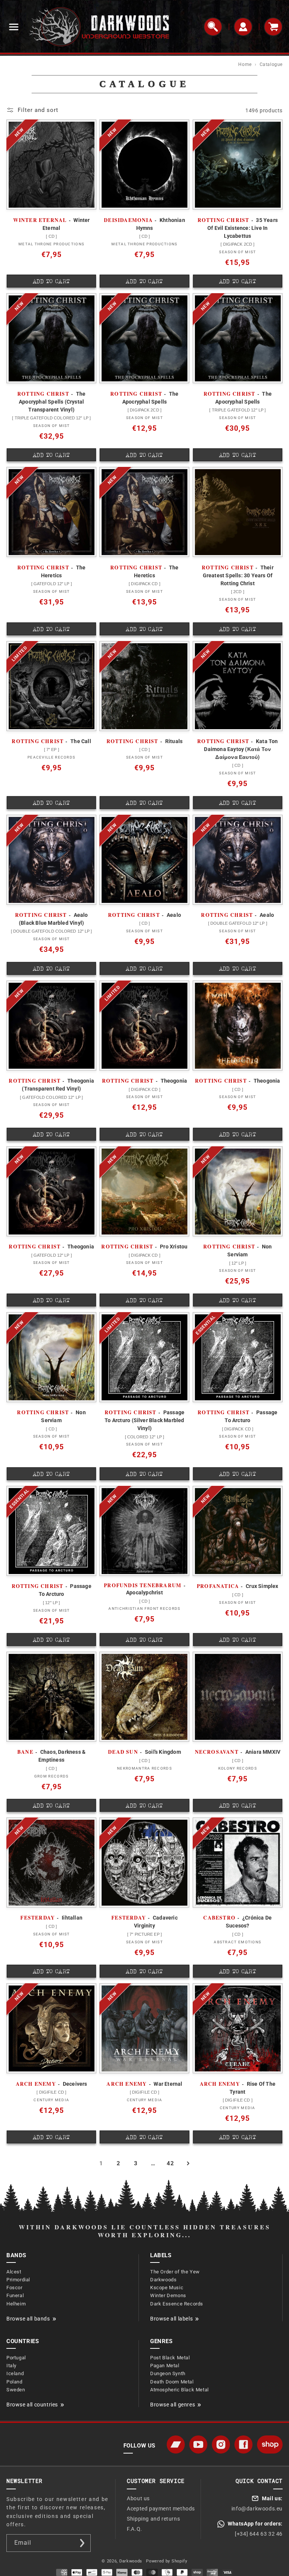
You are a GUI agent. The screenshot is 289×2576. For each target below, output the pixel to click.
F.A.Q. (135, 2529)
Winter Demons (168, 2295)
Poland (14, 2382)
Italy (11, 2366)
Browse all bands (28, 2319)
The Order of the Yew (175, 2272)
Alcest (14, 2272)
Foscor (14, 2288)
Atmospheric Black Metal (179, 2390)
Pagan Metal (165, 2366)
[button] (14, 27)
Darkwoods (163, 2280)
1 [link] (101, 2163)
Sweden (16, 2390)
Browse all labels (171, 2319)
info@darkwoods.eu (257, 2509)
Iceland (15, 2373)
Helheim (16, 2304)
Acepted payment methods (161, 2509)
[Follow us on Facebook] (243, 2444)
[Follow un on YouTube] (198, 2444)
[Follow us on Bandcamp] (176, 2444)
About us (138, 2498)
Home (245, 64)
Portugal (16, 2358)
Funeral (15, 2295)
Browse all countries (32, 2405)
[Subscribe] (82, 2543)
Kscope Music (167, 2288)
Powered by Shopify (167, 2561)
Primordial (18, 2280)
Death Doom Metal (172, 2382)
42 (170, 2163)
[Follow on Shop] (270, 2444)
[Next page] (188, 2163)
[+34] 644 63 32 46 (259, 2534)
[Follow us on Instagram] (221, 2444)
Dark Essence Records (177, 2304)
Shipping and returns (153, 2519)
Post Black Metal (170, 2358)
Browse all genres (173, 2405)
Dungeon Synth (168, 2373)
